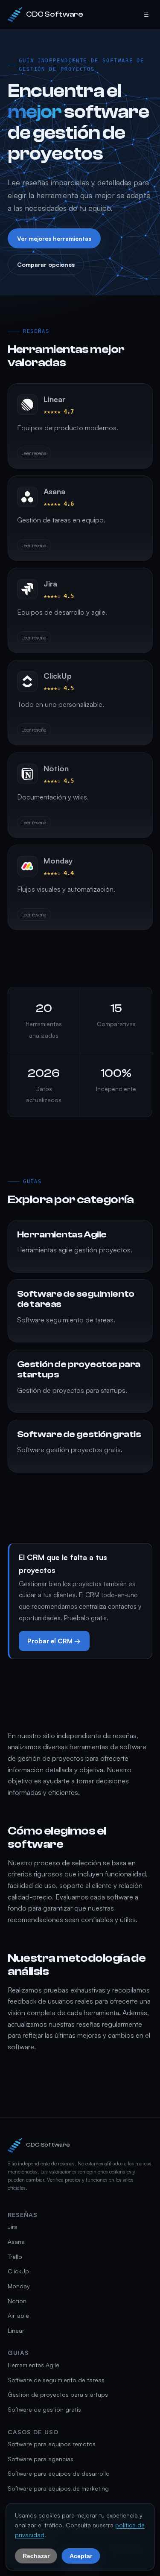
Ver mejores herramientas (54, 238)
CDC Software (55, 14)
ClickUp (18, 2271)
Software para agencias (41, 2459)
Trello (15, 2257)
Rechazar (36, 2556)
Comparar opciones (45, 265)
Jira (13, 2227)
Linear (16, 2330)
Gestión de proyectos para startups (58, 2394)
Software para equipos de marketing (58, 2488)
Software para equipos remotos (52, 2444)
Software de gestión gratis (44, 2409)
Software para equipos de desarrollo (59, 2473)
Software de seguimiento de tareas (56, 2380)
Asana (16, 2242)
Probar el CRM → (54, 1641)
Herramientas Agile (33, 2365)
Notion (17, 2301)
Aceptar (81, 2556)
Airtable (18, 2315)
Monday (19, 2286)
